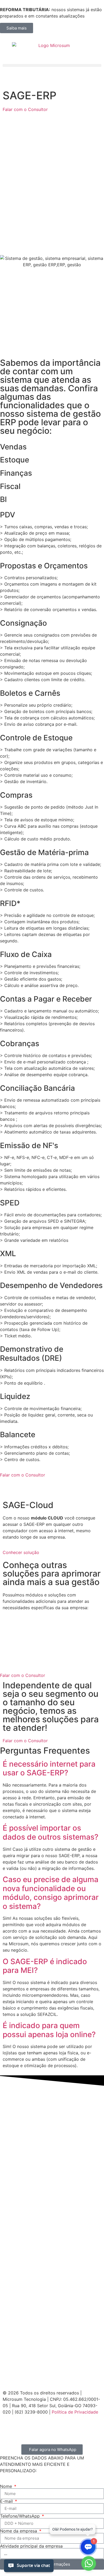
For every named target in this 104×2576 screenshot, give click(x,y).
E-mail (7, 2501)
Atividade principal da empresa (31, 2546)
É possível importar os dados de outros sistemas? (51, 1832)
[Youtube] (39, 2427)
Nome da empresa (19, 2531)
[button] (52, 65)
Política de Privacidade (75, 2412)
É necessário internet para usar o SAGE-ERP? (49, 1768)
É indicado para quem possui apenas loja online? (49, 2030)
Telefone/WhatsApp (21, 2516)
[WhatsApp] (89, 2564)
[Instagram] (9, 2427)
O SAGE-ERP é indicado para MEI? (45, 1966)
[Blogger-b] (53, 2427)
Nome (7, 2486)
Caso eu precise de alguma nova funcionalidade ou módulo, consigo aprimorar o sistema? (51, 1893)
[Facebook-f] (24, 2427)
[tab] (52, 447)
